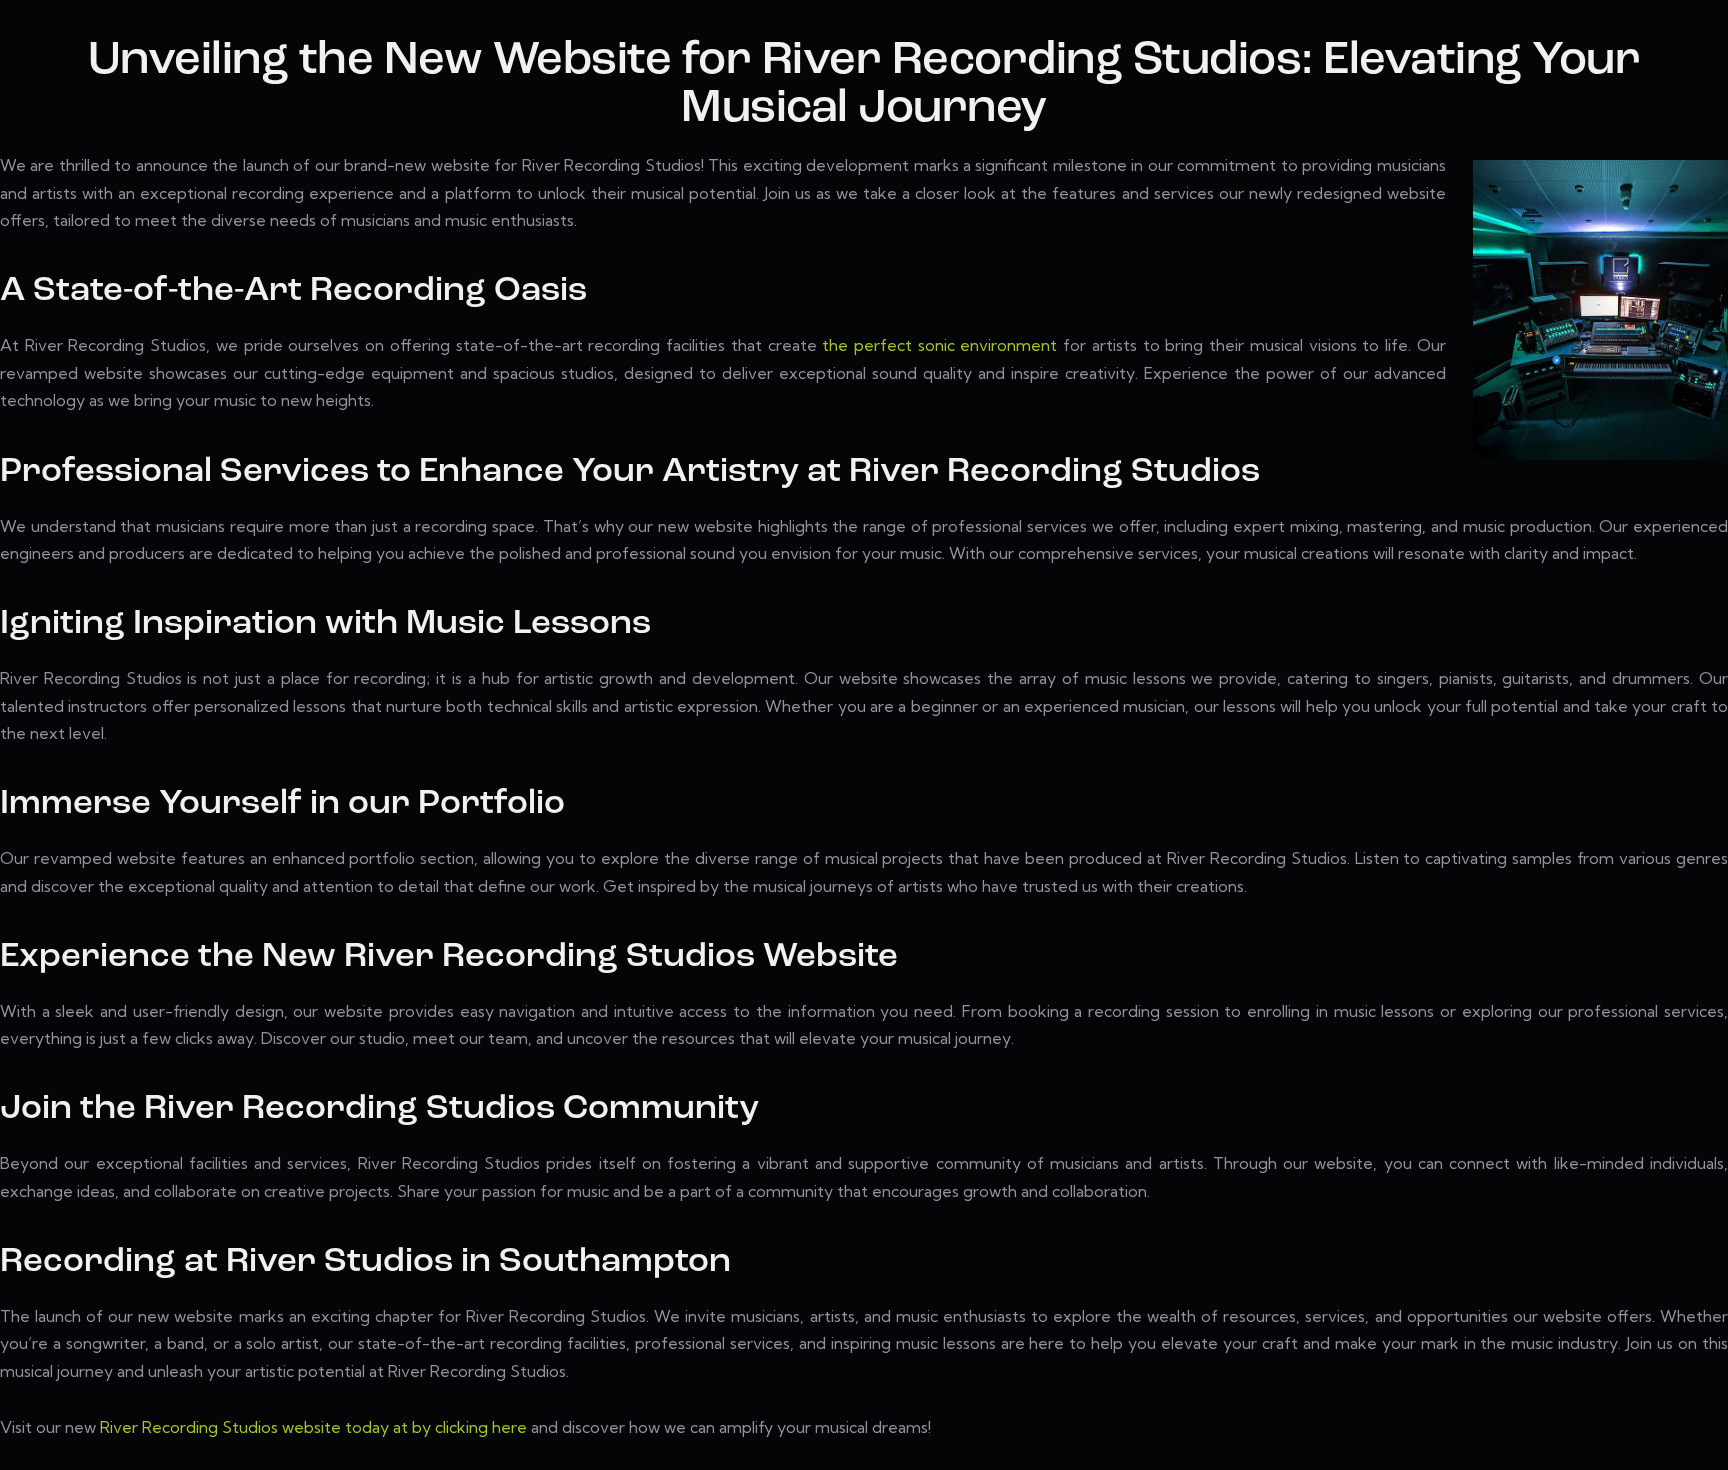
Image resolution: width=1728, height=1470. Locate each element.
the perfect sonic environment (939, 345)
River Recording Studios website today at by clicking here (313, 1427)
